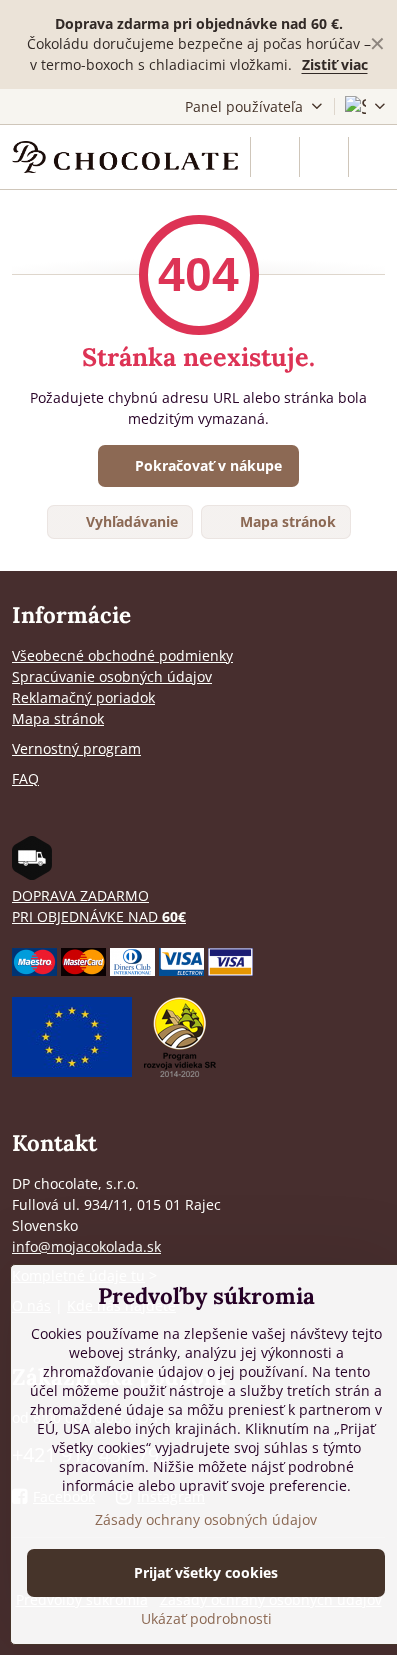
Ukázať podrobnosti (206, 1618)
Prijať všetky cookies (206, 1572)
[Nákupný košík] (324, 157)
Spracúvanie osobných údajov (112, 676)
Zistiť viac (335, 64)
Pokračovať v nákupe (206, 465)
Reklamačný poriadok (83, 697)
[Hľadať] (275, 157)
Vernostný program (76, 748)
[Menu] (373, 157)
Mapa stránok (286, 521)
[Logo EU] (72, 1071)
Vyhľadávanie (130, 521)
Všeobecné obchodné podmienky (122, 655)
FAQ (25, 778)
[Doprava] (32, 874)
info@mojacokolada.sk (86, 1246)
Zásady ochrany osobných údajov (206, 1519)
